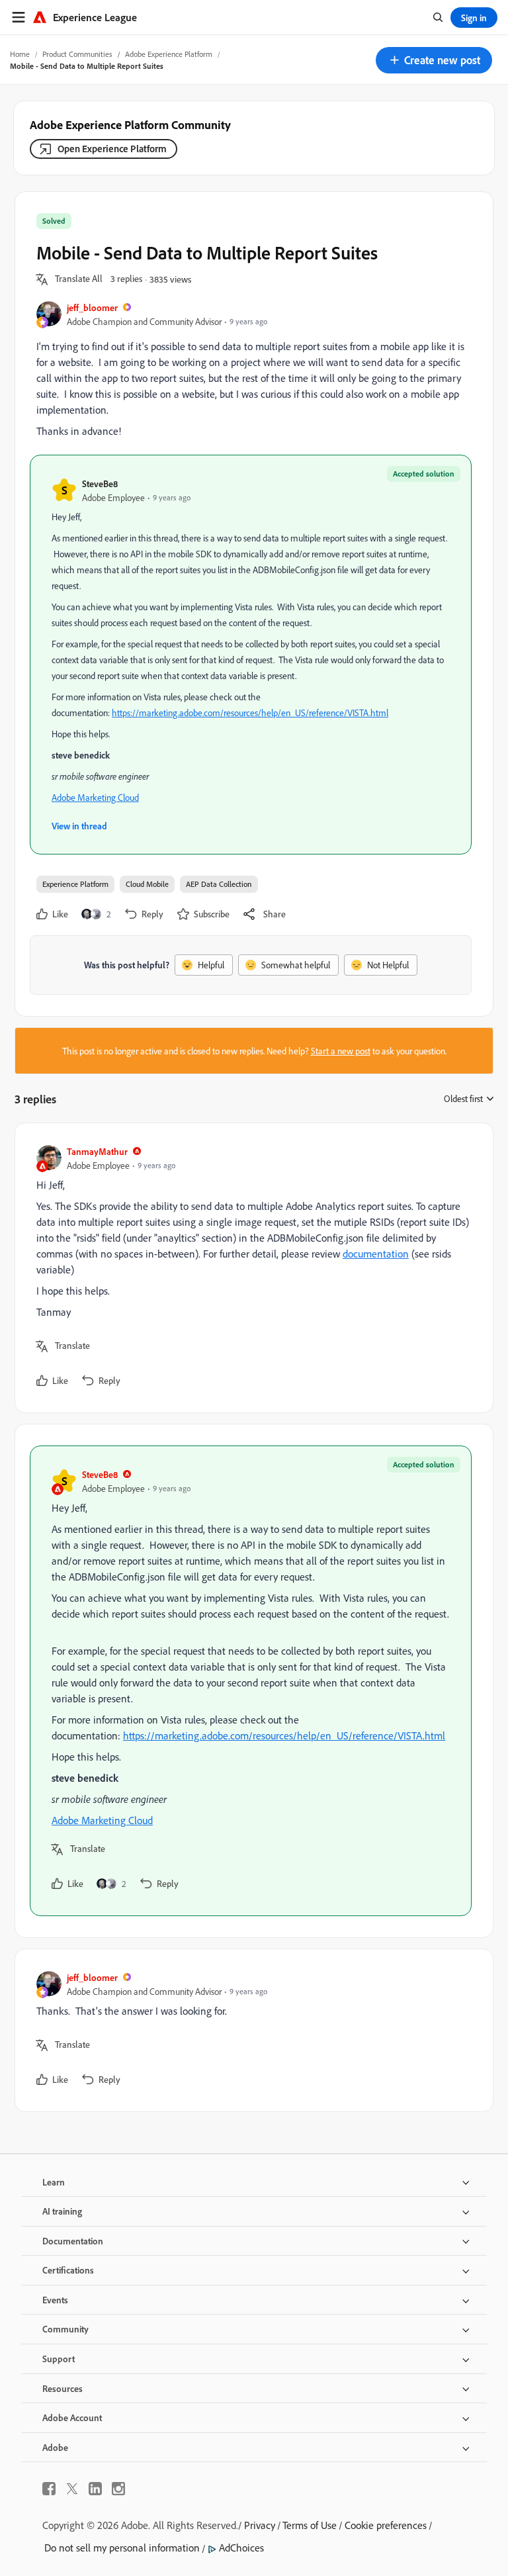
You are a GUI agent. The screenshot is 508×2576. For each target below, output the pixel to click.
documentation (376, 1254)
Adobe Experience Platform (169, 54)
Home (20, 54)
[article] (251, 1268)
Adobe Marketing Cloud (95, 797)
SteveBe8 (100, 483)
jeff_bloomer (92, 307)
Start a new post (341, 1051)
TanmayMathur (97, 1151)
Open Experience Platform (112, 149)
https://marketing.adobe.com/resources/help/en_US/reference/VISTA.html (250, 713)
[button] (434, 60)
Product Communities (77, 54)
